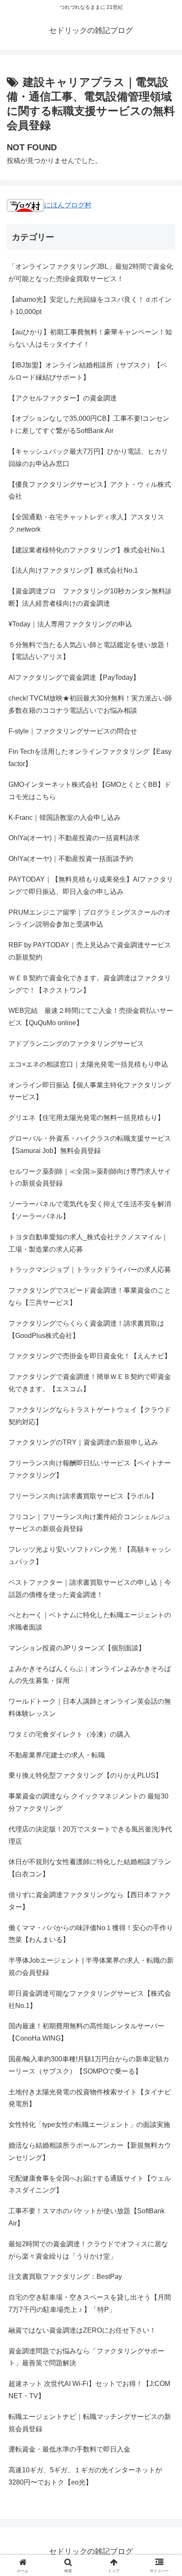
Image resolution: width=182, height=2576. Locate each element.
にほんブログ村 (68, 205)
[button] (164, 1617)
